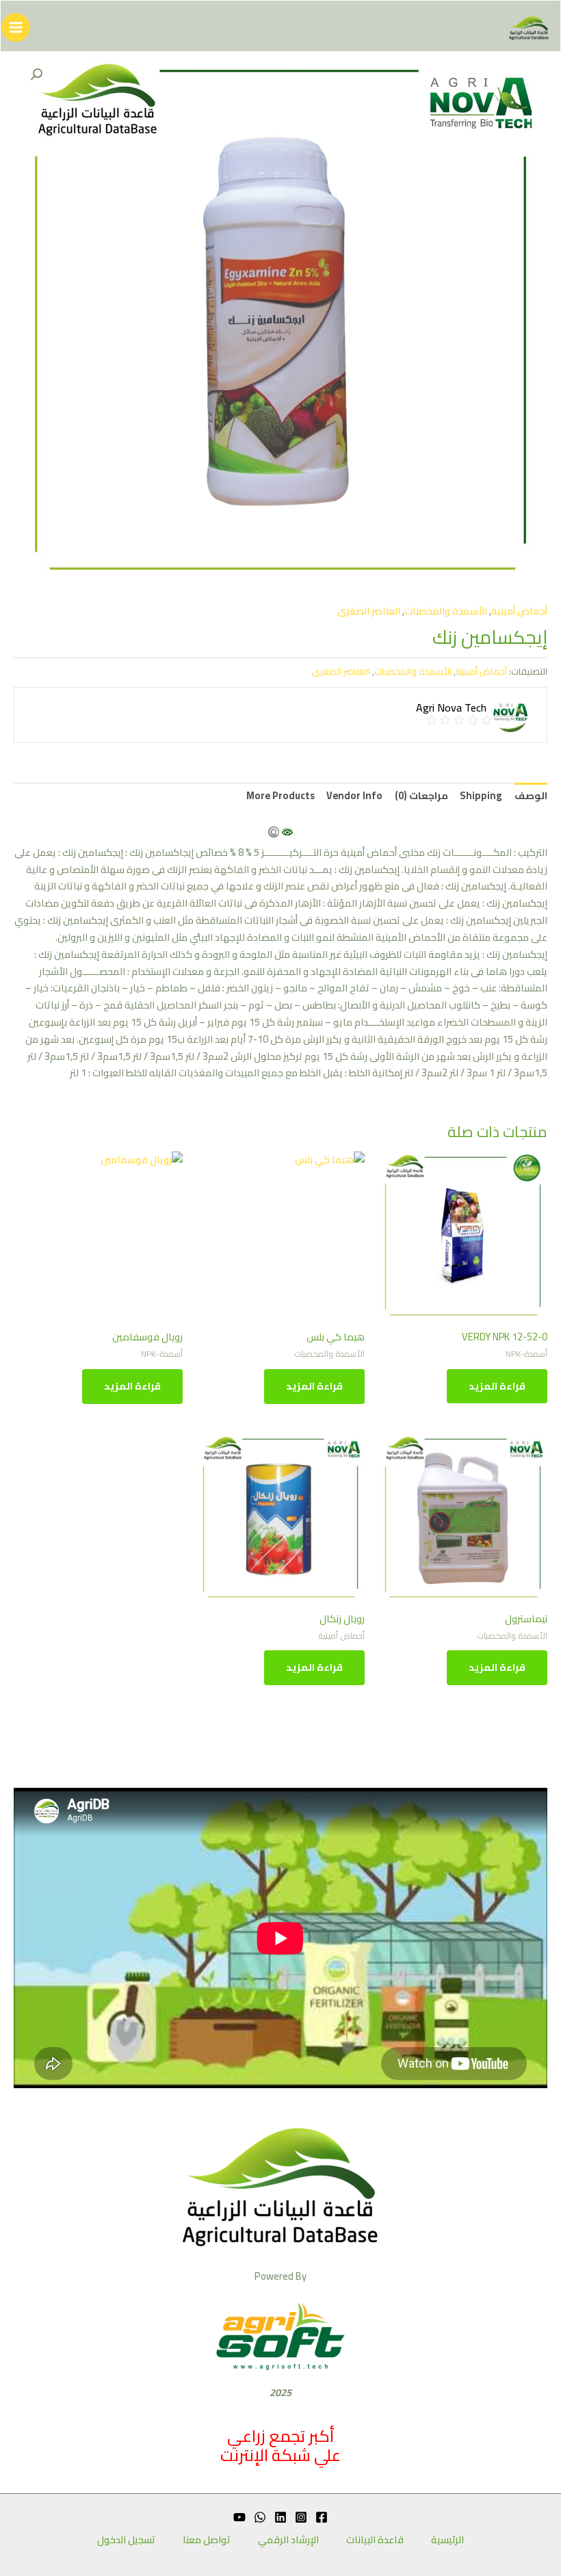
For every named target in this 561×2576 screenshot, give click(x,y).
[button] (36, 75)
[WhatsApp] (260, 2517)
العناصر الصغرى (369, 611)
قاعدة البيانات (375, 2540)
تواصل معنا (207, 2540)
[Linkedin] (280, 2517)
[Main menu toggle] (16, 27)
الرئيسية (447, 2540)
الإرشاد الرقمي (288, 2540)
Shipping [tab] (481, 795)
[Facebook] (322, 2517)
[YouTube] (239, 2517)
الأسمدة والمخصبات (446, 611)
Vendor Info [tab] (354, 795)
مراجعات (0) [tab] (421, 795)
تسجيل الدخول (126, 2540)
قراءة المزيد (497, 1386)
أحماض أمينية (519, 611)
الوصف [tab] (531, 795)
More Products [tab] (280, 795)
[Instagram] (301, 2517)
